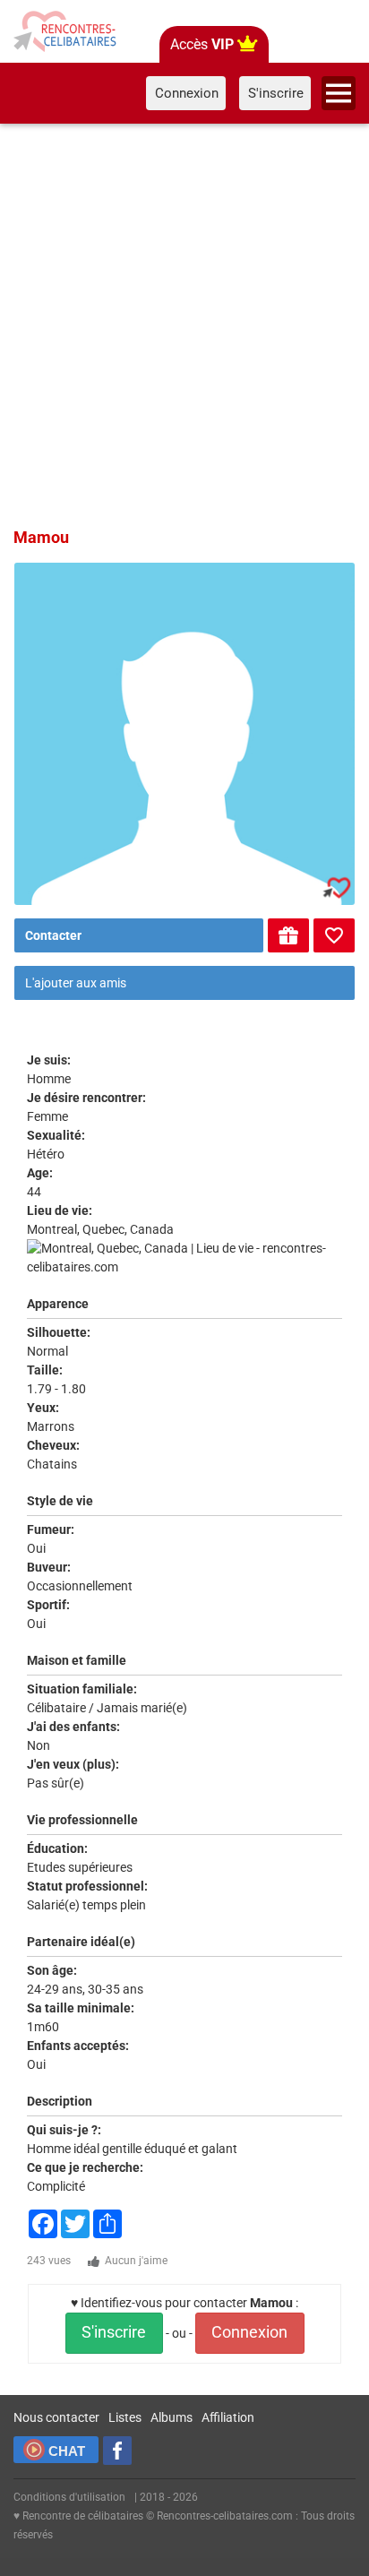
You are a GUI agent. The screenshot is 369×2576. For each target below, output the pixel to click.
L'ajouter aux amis (76, 983)
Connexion (249, 2332)
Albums (172, 2417)
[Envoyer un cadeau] (288, 935)
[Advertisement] (184, 323)
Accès (202, 44)
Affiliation (228, 2417)
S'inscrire (114, 2332)
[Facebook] (117, 2451)
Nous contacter (56, 2417)
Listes (125, 2417)
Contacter (53, 935)
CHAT (67, 2451)
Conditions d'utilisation (69, 2497)
